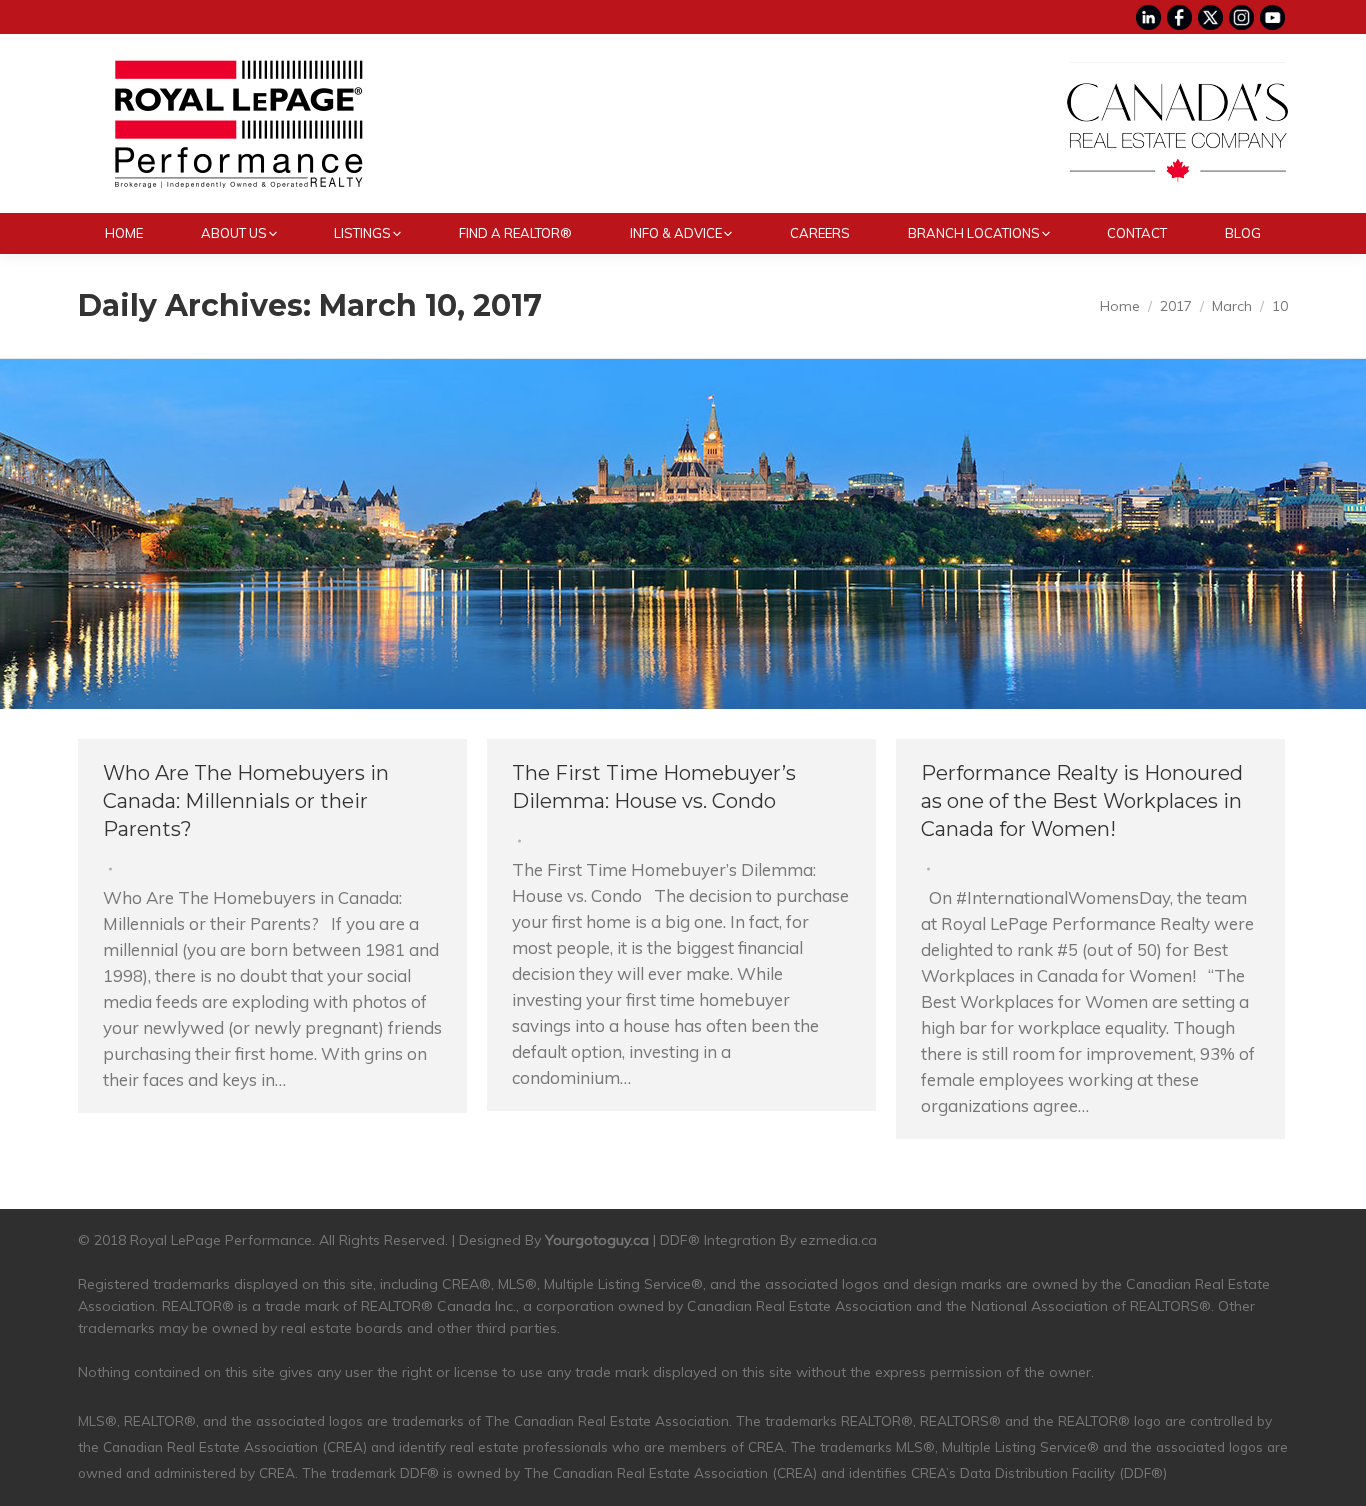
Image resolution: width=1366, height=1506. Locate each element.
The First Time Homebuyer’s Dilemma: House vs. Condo (654, 787)
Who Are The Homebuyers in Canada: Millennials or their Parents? (246, 801)
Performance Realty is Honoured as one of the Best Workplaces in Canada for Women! (1082, 801)
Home (1120, 306)
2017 (1176, 306)
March (1232, 306)
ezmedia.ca (838, 1240)
